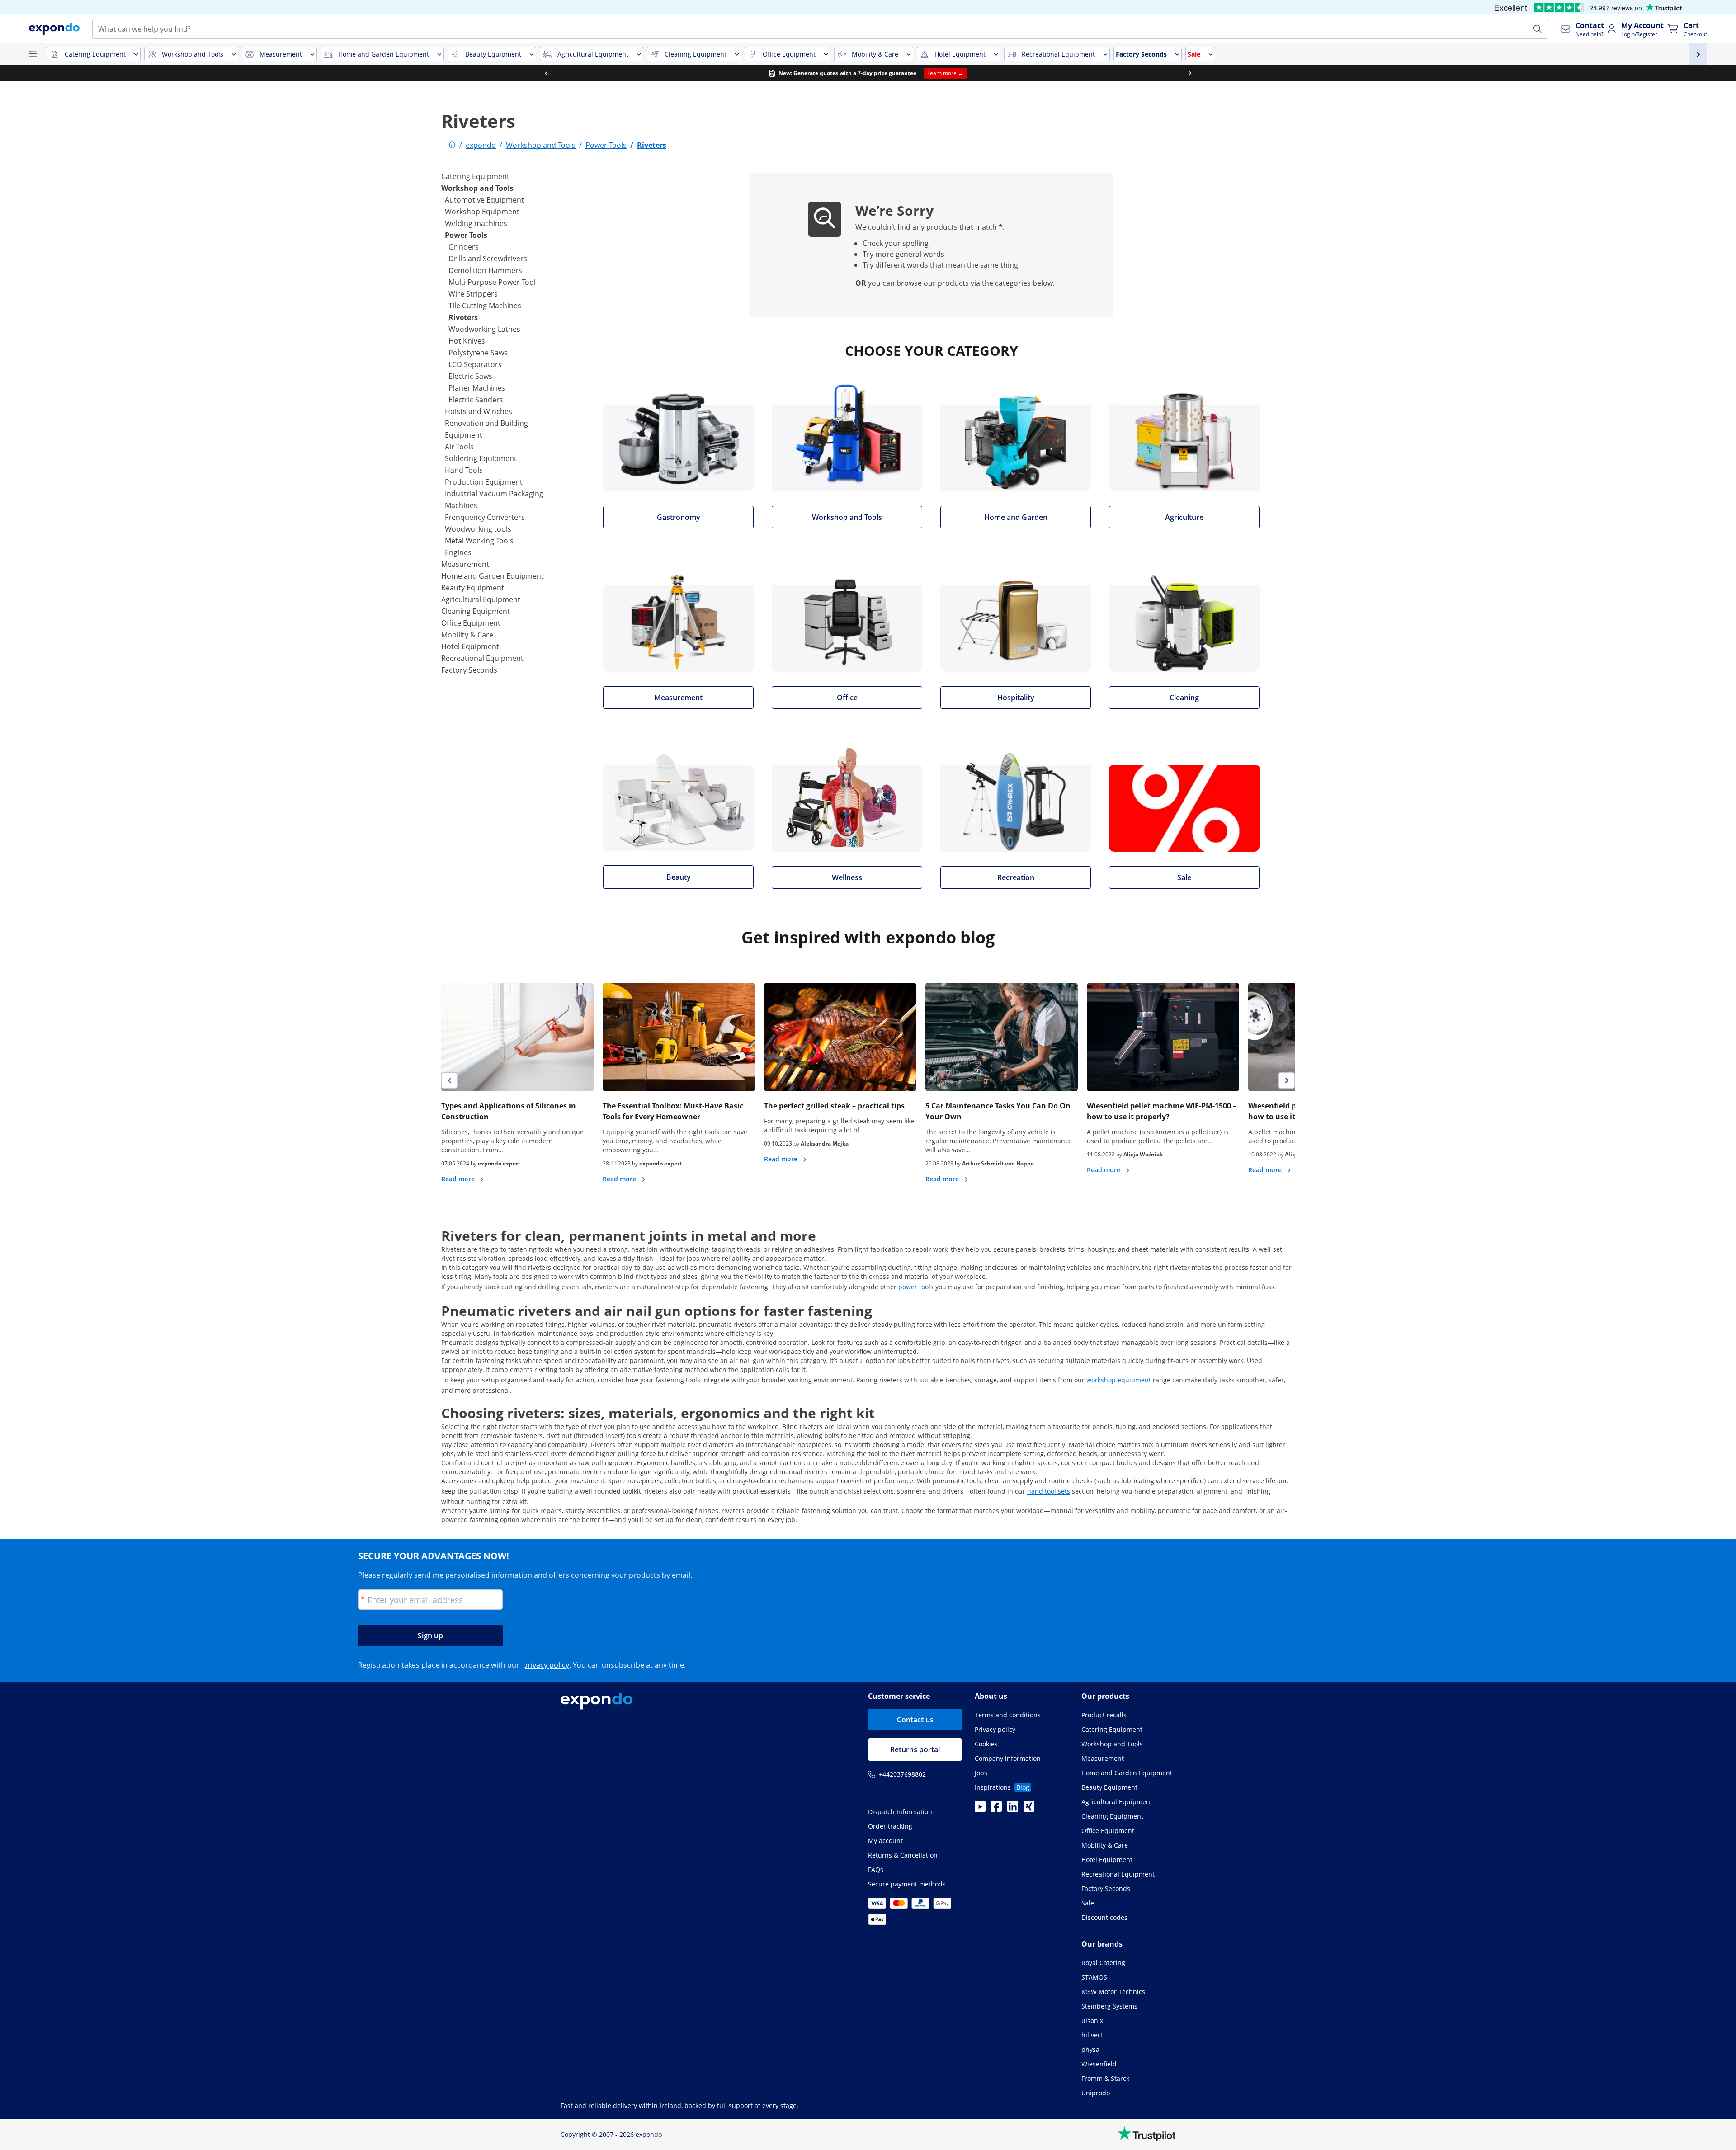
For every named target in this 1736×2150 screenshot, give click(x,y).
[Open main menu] (33, 54)
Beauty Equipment (473, 588)
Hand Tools (464, 470)
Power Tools (466, 235)
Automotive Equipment (484, 200)
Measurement (465, 564)
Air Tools (459, 447)
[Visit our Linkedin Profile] (1013, 1809)
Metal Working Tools (479, 541)
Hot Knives (467, 341)
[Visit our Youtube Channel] (980, 1809)
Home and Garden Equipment (493, 576)
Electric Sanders (476, 400)
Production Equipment (484, 482)
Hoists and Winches (479, 411)
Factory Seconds (469, 670)
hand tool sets (1049, 1491)
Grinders (464, 247)
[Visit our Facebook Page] (996, 1809)
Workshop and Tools (477, 188)
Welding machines (476, 223)
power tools (916, 1287)
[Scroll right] (1190, 73)
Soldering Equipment (481, 458)
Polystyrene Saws (478, 353)
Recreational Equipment (482, 658)
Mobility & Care (467, 635)
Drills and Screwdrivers (488, 259)
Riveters (463, 317)
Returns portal (915, 1749)
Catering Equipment (475, 176)
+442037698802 (902, 1774)
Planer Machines (477, 388)
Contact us (915, 1720)
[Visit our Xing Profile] (1029, 1809)
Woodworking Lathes (484, 329)
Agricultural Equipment (481, 599)
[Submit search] (1538, 29)
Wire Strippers (473, 294)
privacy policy (546, 1665)
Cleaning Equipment (476, 611)
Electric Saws (470, 376)
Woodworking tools (478, 529)
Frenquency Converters (485, 517)
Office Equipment (471, 623)
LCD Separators (475, 364)
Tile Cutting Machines (485, 306)
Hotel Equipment (470, 646)
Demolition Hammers (485, 270)
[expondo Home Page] (452, 145)
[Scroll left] (546, 73)
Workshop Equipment (482, 212)
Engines (458, 552)
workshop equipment (1119, 1380)
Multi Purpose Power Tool (492, 282)
